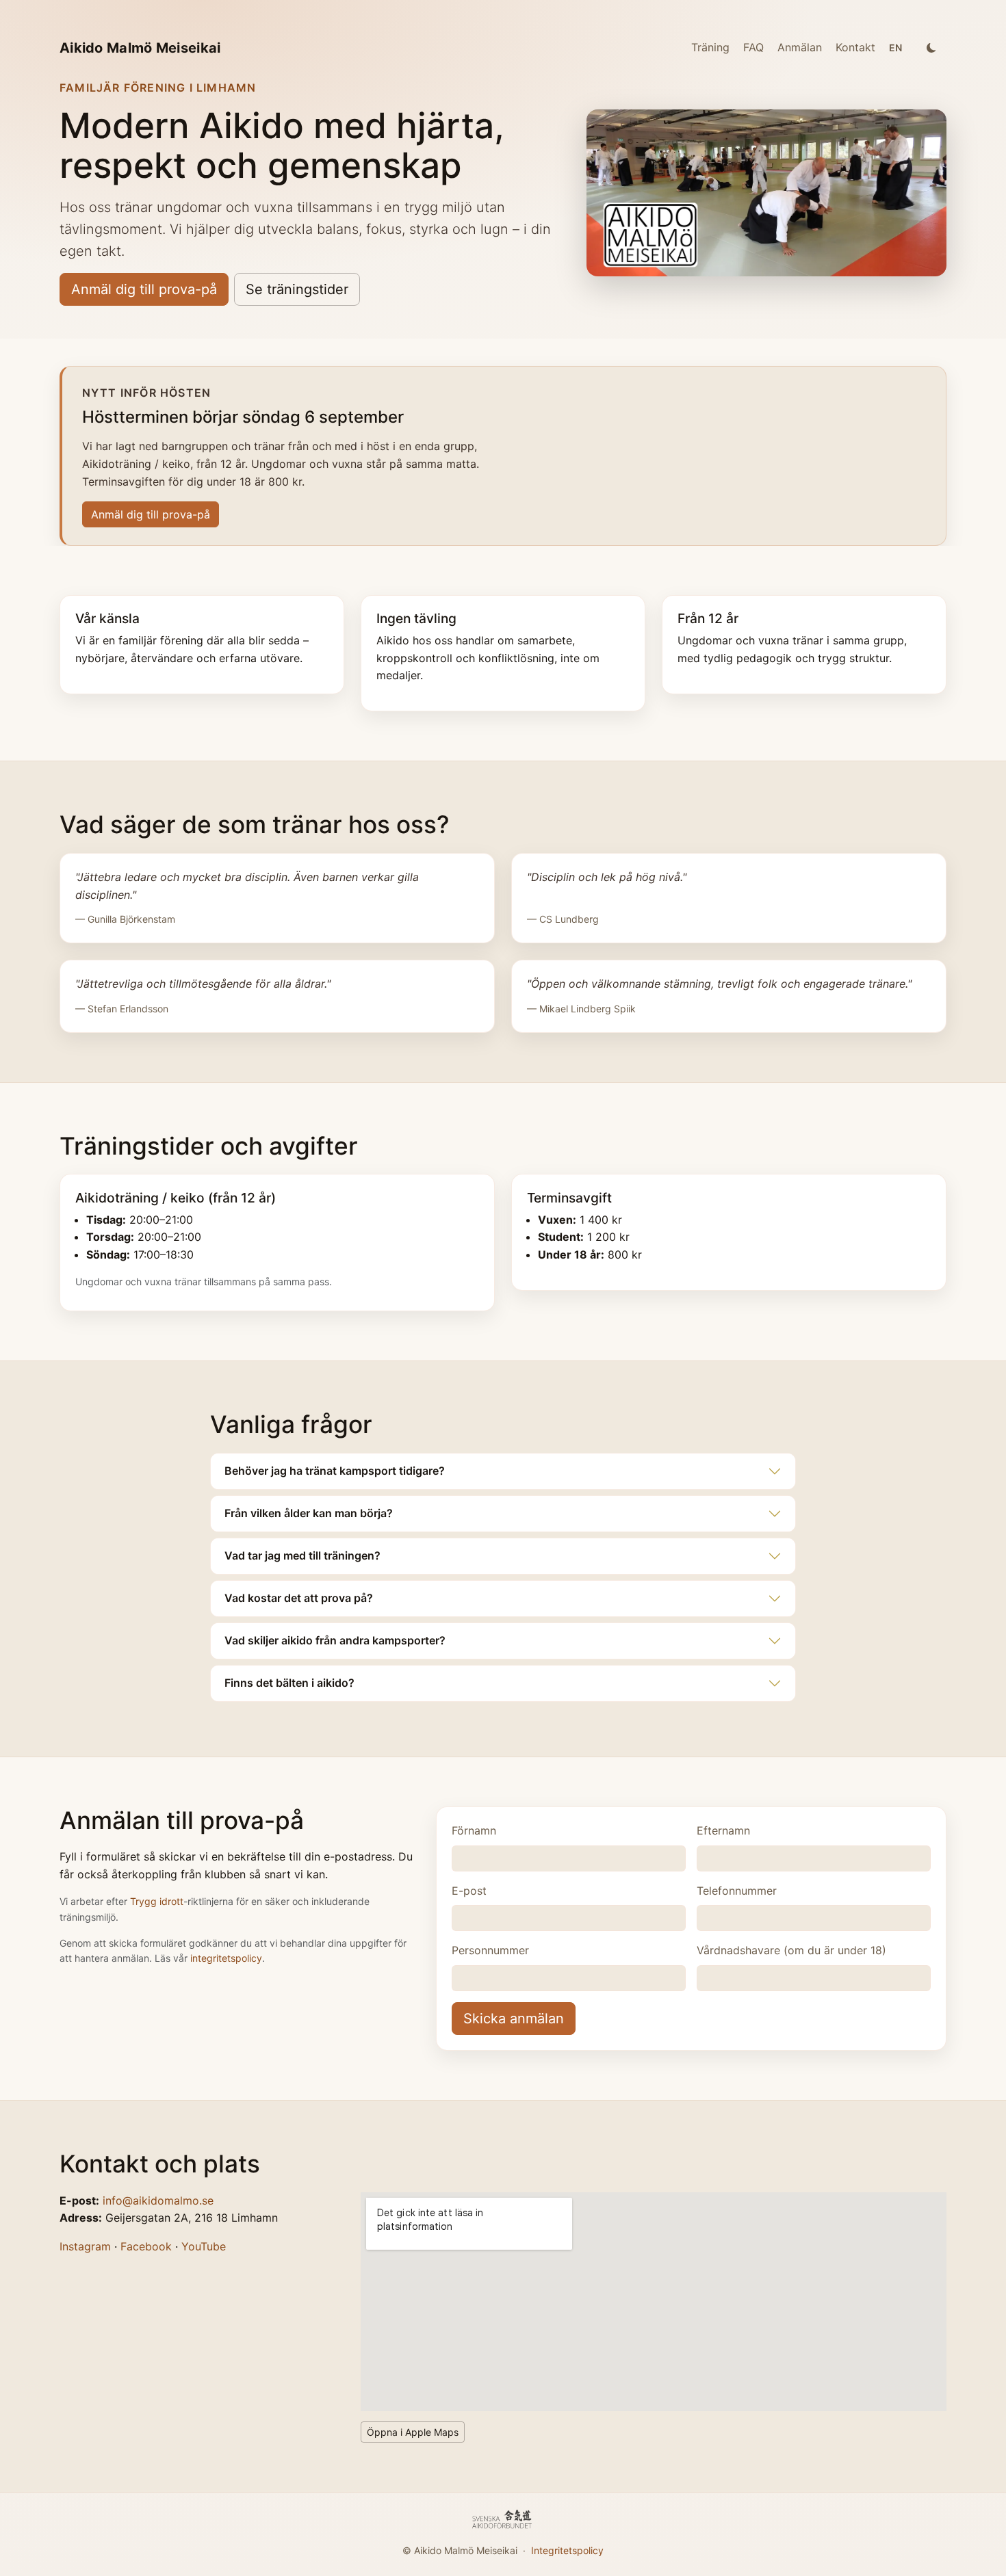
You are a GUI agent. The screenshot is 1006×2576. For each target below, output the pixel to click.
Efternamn (723, 1830)
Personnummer (490, 1950)
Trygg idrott (157, 1901)
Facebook (146, 2246)
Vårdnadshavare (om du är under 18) (791, 1950)
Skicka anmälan (514, 2019)
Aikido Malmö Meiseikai (140, 48)
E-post (469, 1891)
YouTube (204, 2246)
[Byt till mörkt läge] (931, 48)
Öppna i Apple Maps (413, 2432)
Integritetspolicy (567, 2550)
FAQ (753, 47)
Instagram (85, 2246)
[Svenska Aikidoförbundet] (503, 2520)
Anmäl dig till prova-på (144, 289)
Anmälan (800, 47)
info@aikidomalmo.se (158, 2200)
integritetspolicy (226, 1958)
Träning (710, 47)
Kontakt (855, 47)
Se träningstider (297, 289)
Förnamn (474, 1830)
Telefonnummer (737, 1891)
